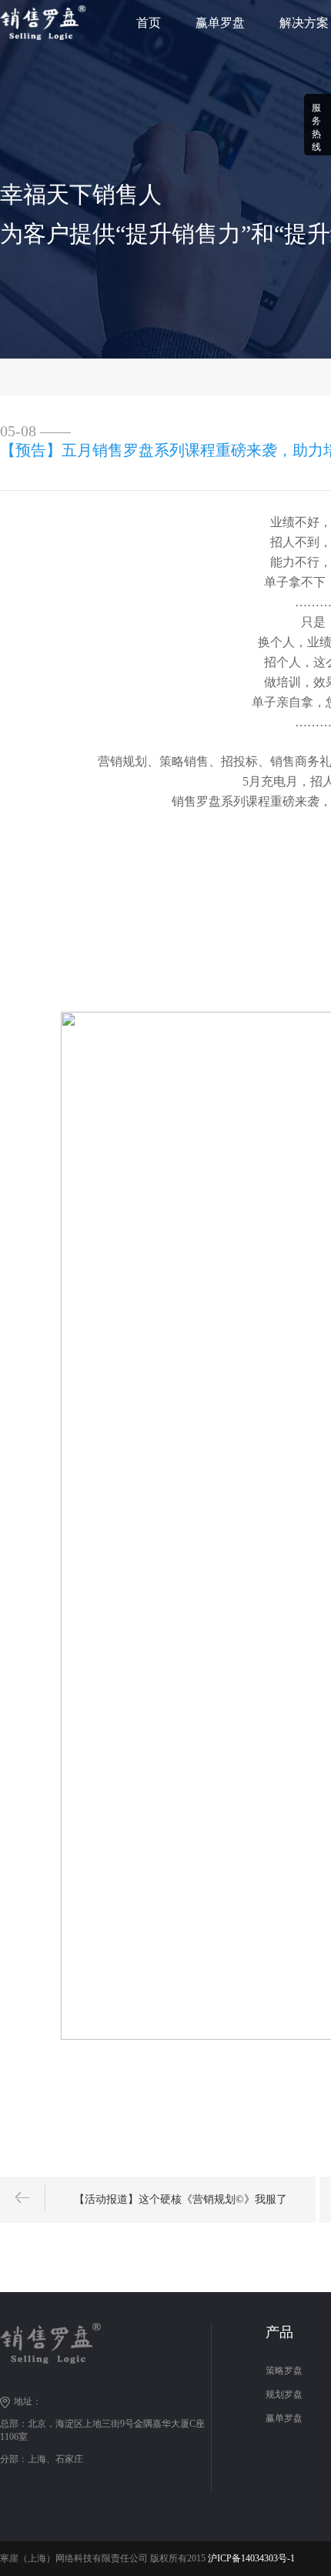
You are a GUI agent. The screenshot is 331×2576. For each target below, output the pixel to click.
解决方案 (304, 23)
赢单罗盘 (220, 23)
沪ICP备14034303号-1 (251, 2558)
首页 (149, 23)
